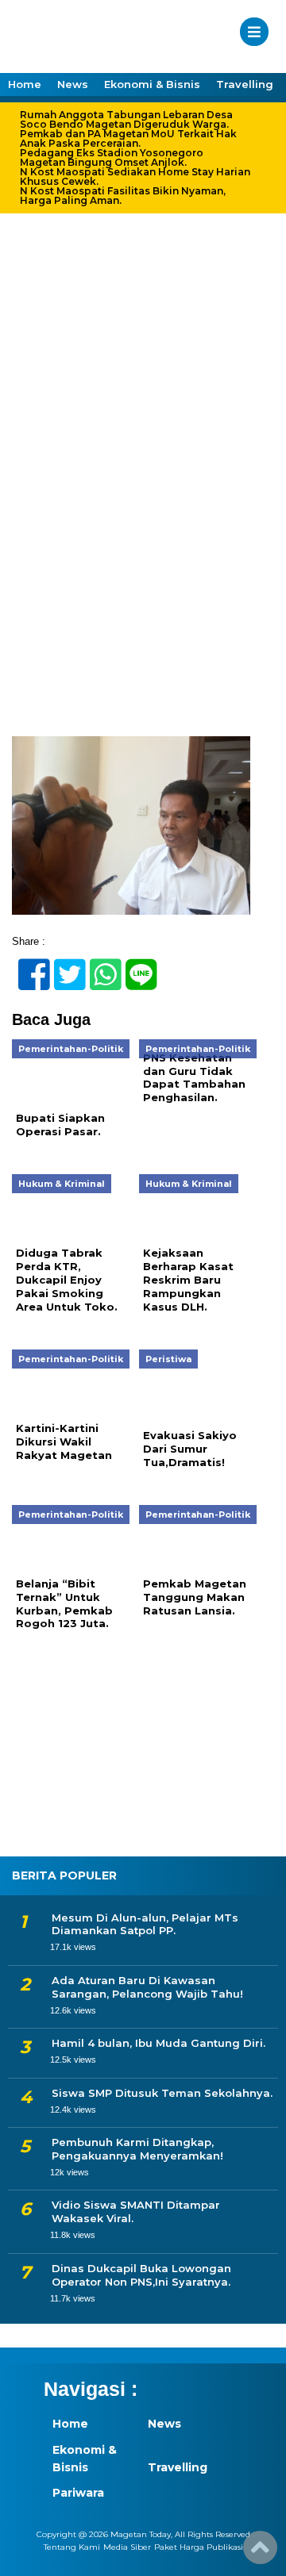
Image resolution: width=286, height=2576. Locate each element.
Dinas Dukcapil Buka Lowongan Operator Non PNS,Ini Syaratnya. (141, 2275)
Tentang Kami (72, 2547)
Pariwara (78, 2493)
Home (25, 84)
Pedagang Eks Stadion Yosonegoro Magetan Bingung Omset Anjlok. (112, 158)
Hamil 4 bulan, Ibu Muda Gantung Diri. (158, 2043)
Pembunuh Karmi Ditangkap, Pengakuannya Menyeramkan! (137, 2149)
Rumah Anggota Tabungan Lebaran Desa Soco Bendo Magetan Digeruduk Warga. (126, 120)
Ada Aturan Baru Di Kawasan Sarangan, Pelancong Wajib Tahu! (147, 1987)
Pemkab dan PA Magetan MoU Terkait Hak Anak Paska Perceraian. (128, 139)
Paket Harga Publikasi (199, 2547)
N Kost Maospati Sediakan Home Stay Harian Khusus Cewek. (135, 177)
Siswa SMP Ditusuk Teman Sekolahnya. (162, 2093)
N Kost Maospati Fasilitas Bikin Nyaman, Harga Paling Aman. (123, 196)
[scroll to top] (260, 2553)
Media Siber (127, 2547)
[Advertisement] (143, 587)
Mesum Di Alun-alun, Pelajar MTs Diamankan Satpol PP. (145, 1924)
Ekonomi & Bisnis (152, 84)
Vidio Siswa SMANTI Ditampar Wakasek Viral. (136, 2211)
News (73, 84)
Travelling (245, 84)
